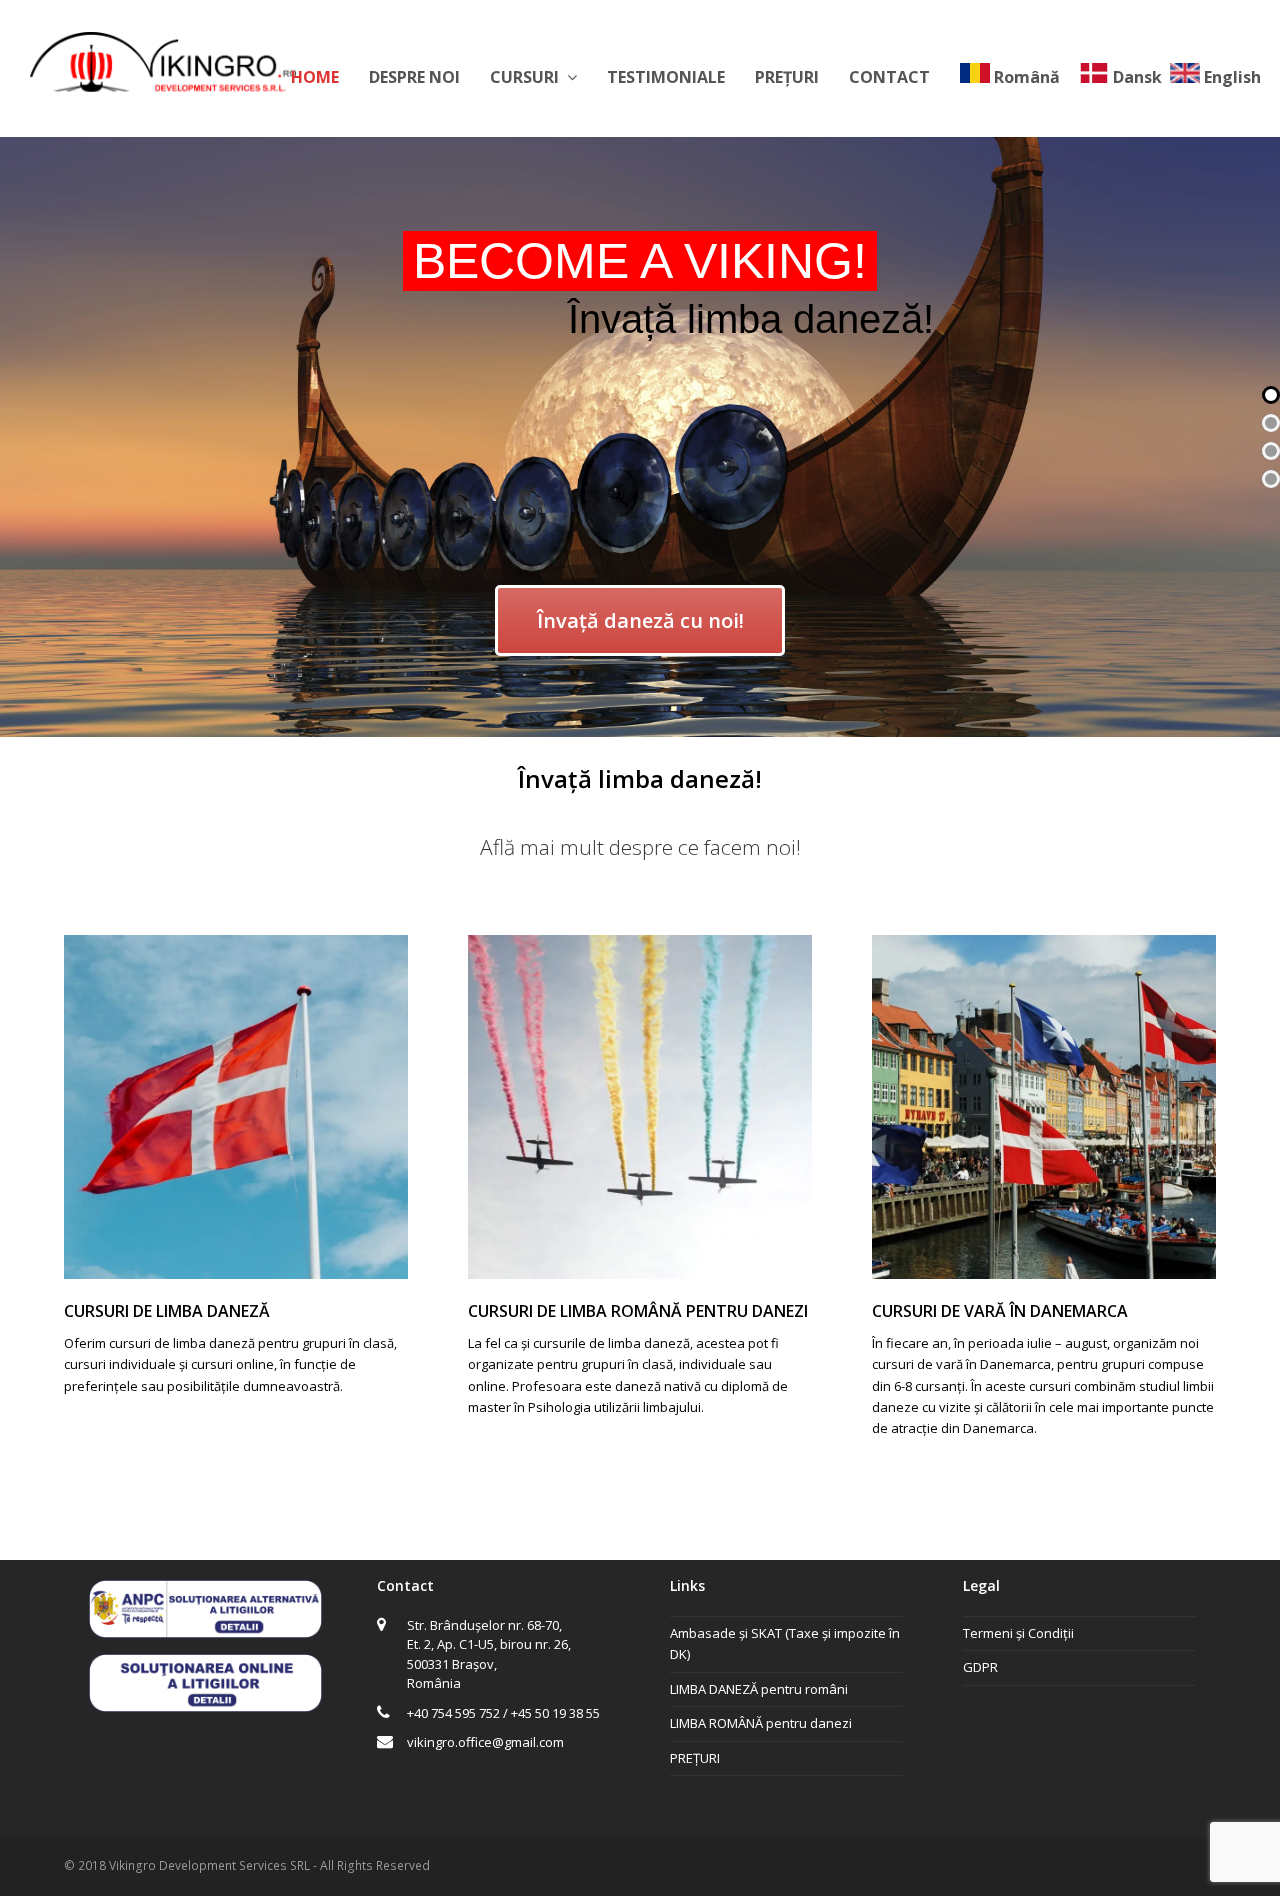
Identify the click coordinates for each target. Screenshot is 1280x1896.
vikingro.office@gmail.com (485, 1742)
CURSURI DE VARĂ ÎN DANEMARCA (1000, 1311)
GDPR (980, 1667)
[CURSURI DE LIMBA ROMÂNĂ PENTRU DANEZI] (640, 1267)
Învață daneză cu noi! (640, 620)
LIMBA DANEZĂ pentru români (759, 1689)
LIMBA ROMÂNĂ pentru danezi (761, 1723)
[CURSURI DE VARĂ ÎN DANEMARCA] (1044, 1267)
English (1232, 77)
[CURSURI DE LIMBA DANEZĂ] (236, 1267)
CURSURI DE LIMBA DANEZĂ (167, 1311)
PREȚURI (695, 1758)
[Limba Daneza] (163, 60)
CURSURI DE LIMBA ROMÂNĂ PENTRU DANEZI (638, 1311)
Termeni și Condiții (1018, 1633)
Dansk (1137, 77)
